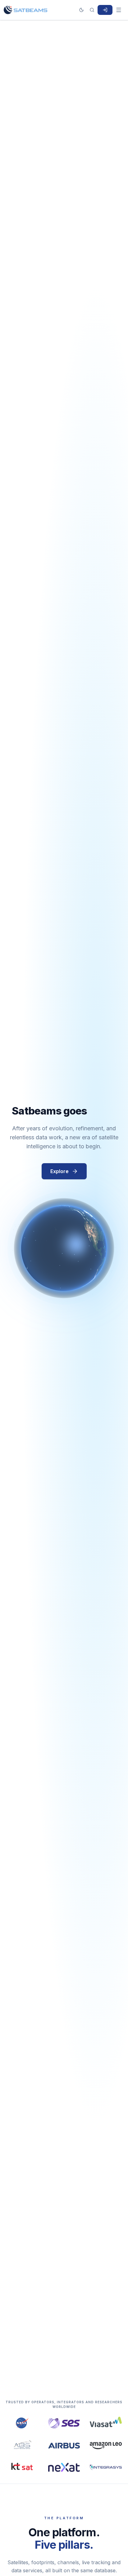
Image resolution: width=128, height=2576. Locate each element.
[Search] (92, 10)
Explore (59, 1171)
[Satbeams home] (25, 10)
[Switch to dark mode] (81, 10)
